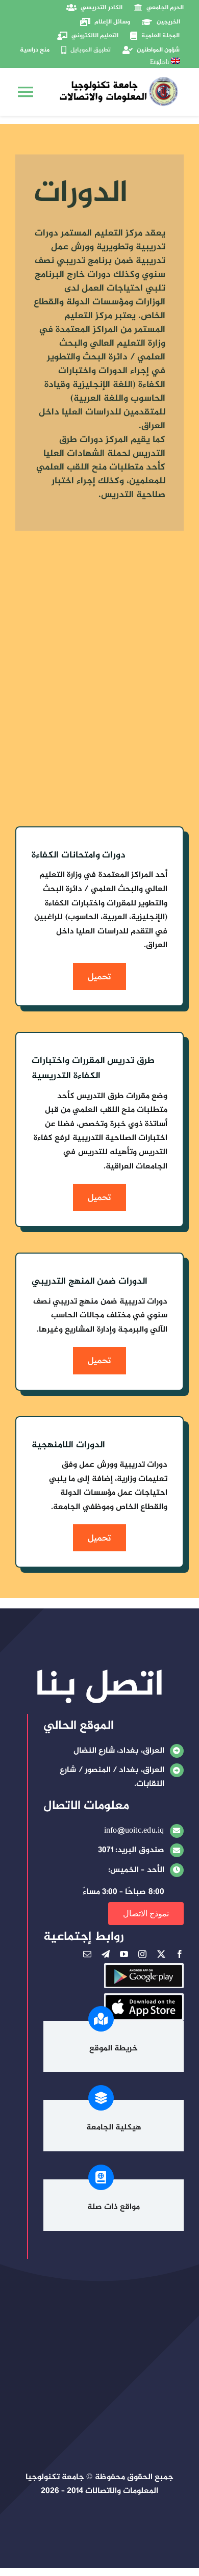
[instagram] (142, 1954)
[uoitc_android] (144, 1969)
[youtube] (124, 1954)
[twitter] (161, 1954)
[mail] (87, 1954)
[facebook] (180, 1954)
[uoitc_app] (144, 1999)
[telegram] (106, 1954)
